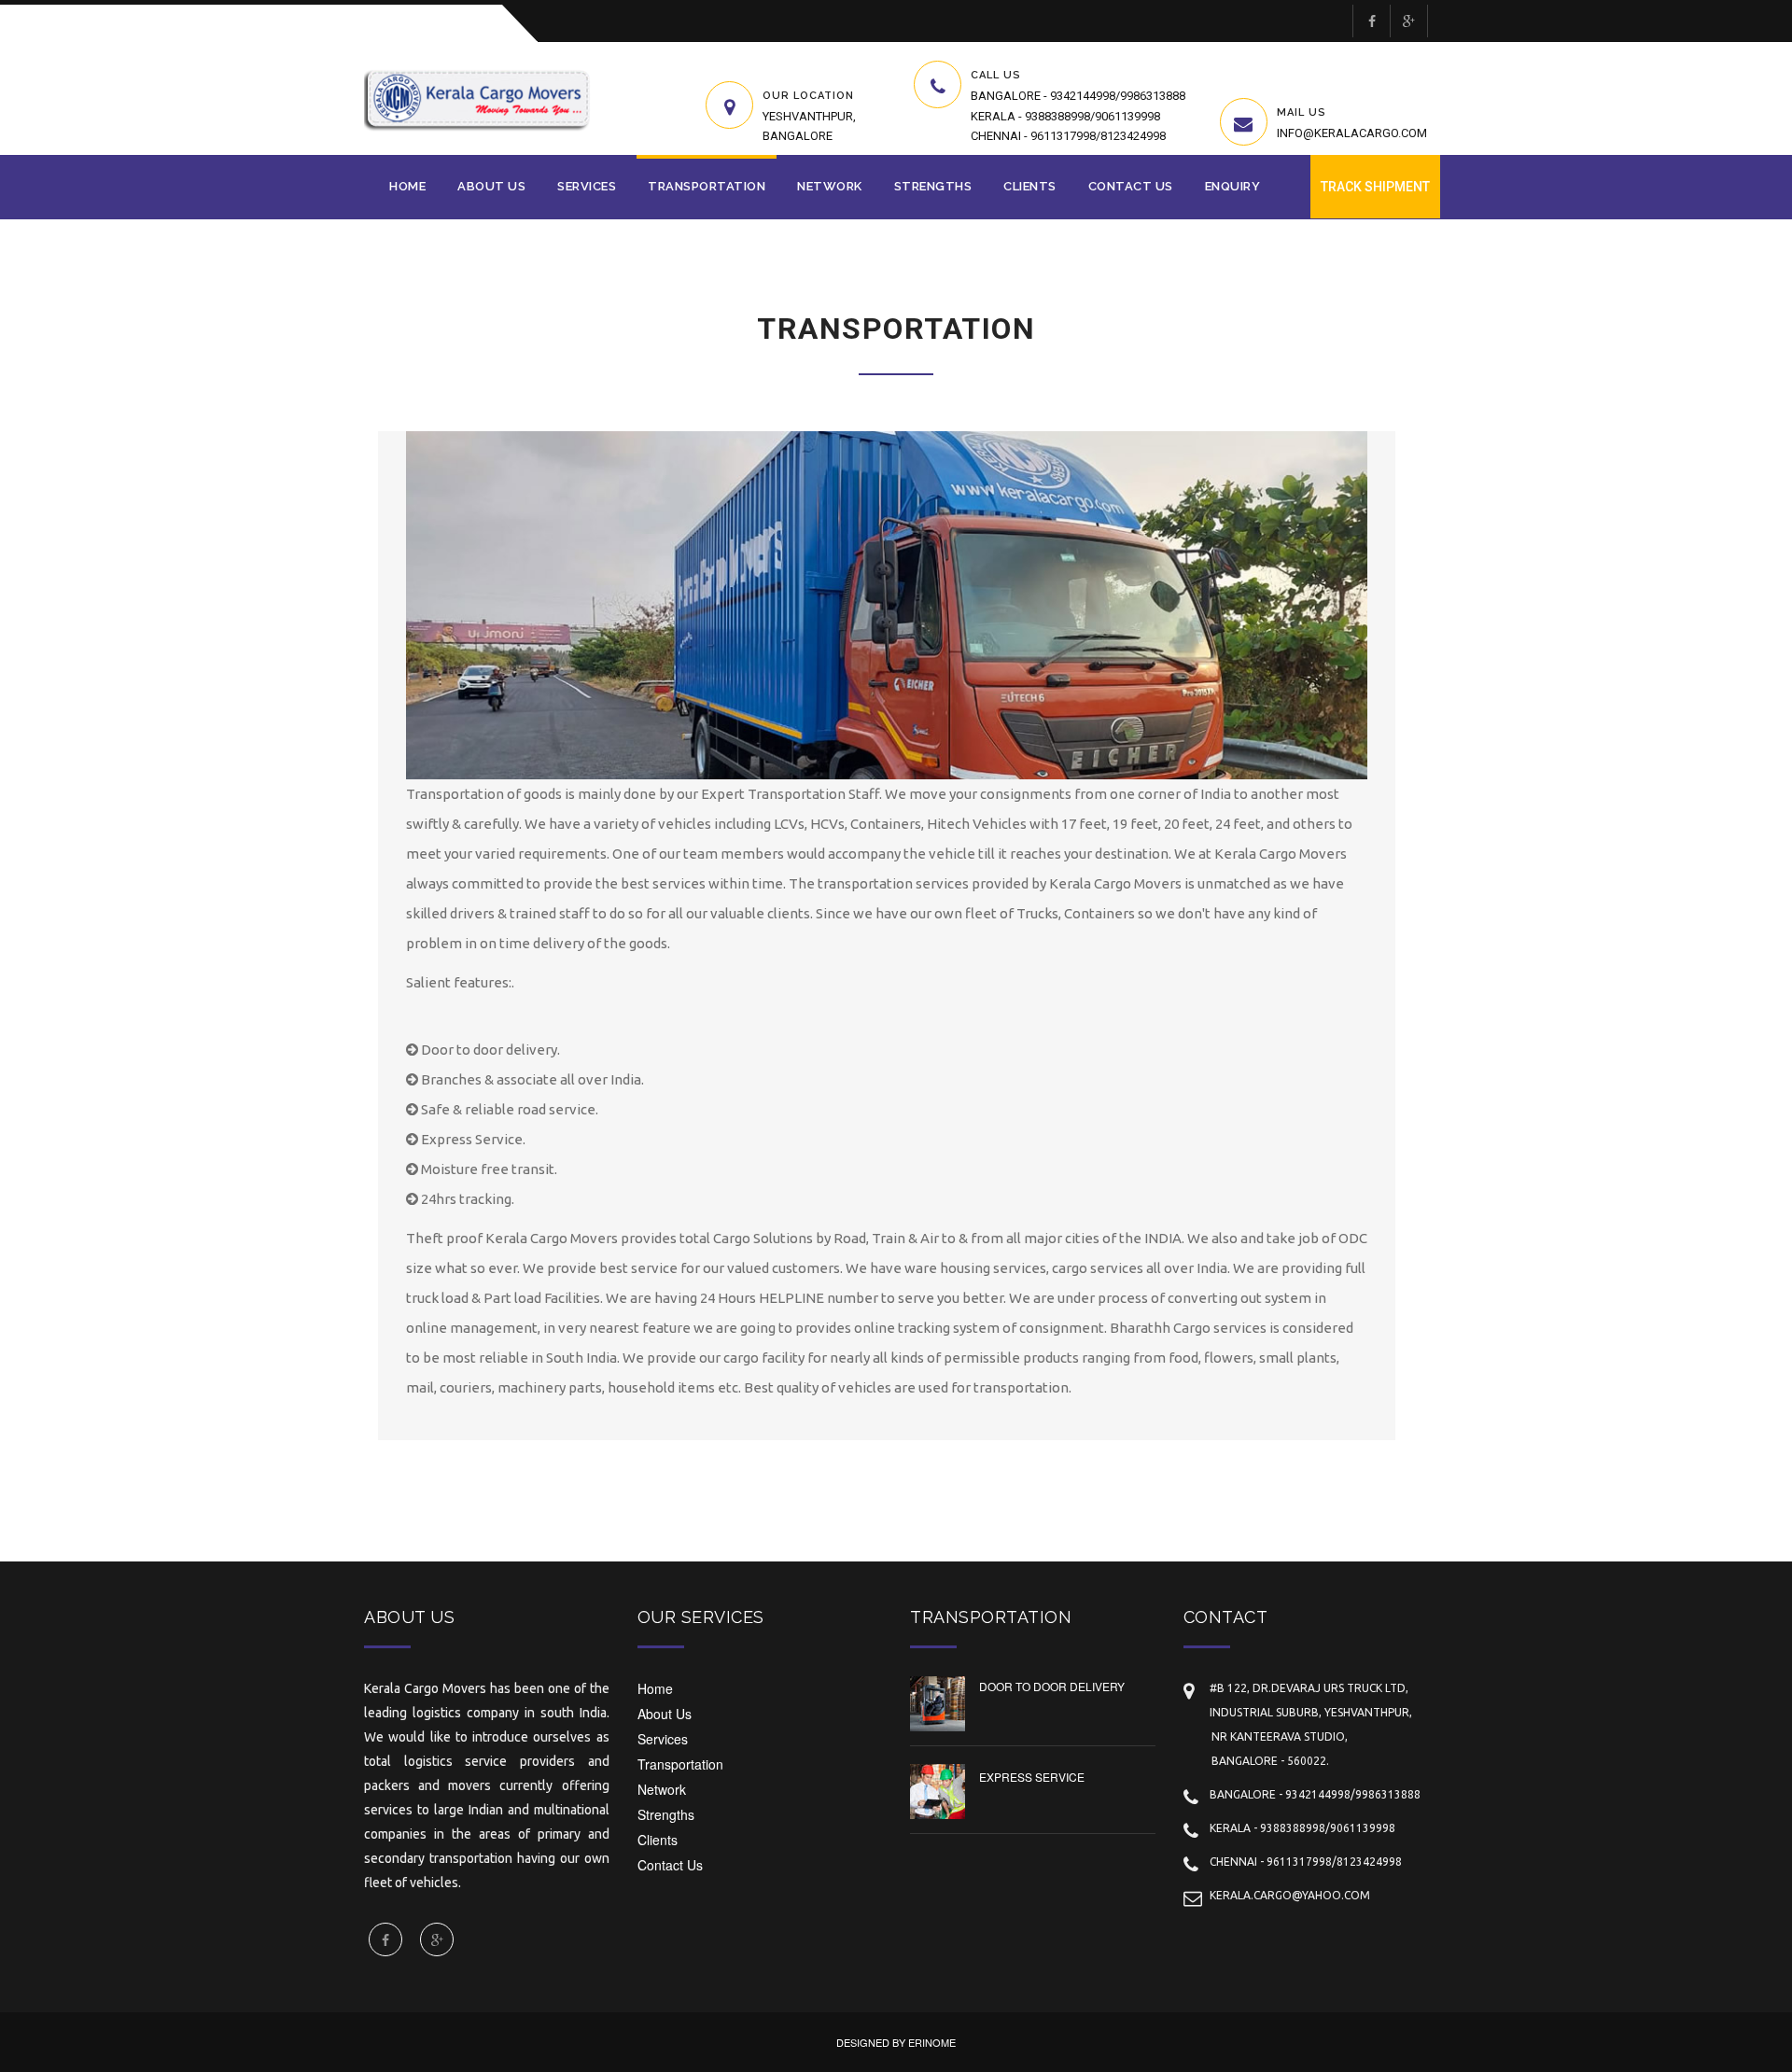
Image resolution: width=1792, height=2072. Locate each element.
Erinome (932, 2042)
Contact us (1131, 186)
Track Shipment (1375, 187)
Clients (1030, 186)
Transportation (707, 186)
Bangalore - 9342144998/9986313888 (1078, 96)
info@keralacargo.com (1352, 133)
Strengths (933, 186)
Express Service (1032, 1777)
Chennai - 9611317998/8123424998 (1068, 136)
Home (407, 186)
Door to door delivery (1052, 1686)
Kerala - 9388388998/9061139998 (1065, 116)
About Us (491, 186)
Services (587, 186)
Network (830, 186)
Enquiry (1233, 186)
